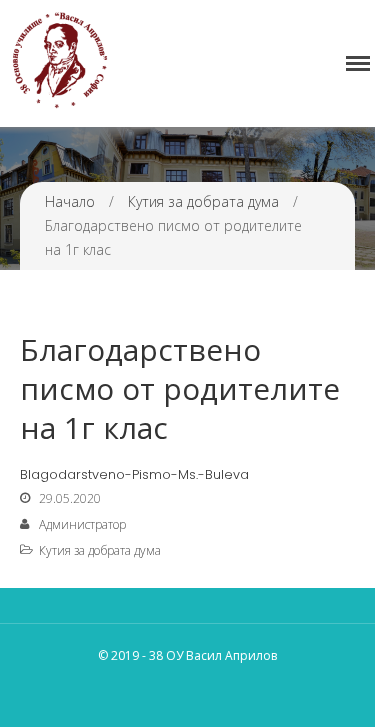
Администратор (82, 524)
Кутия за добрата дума (203, 201)
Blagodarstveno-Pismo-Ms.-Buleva (134, 474)
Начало (70, 201)
